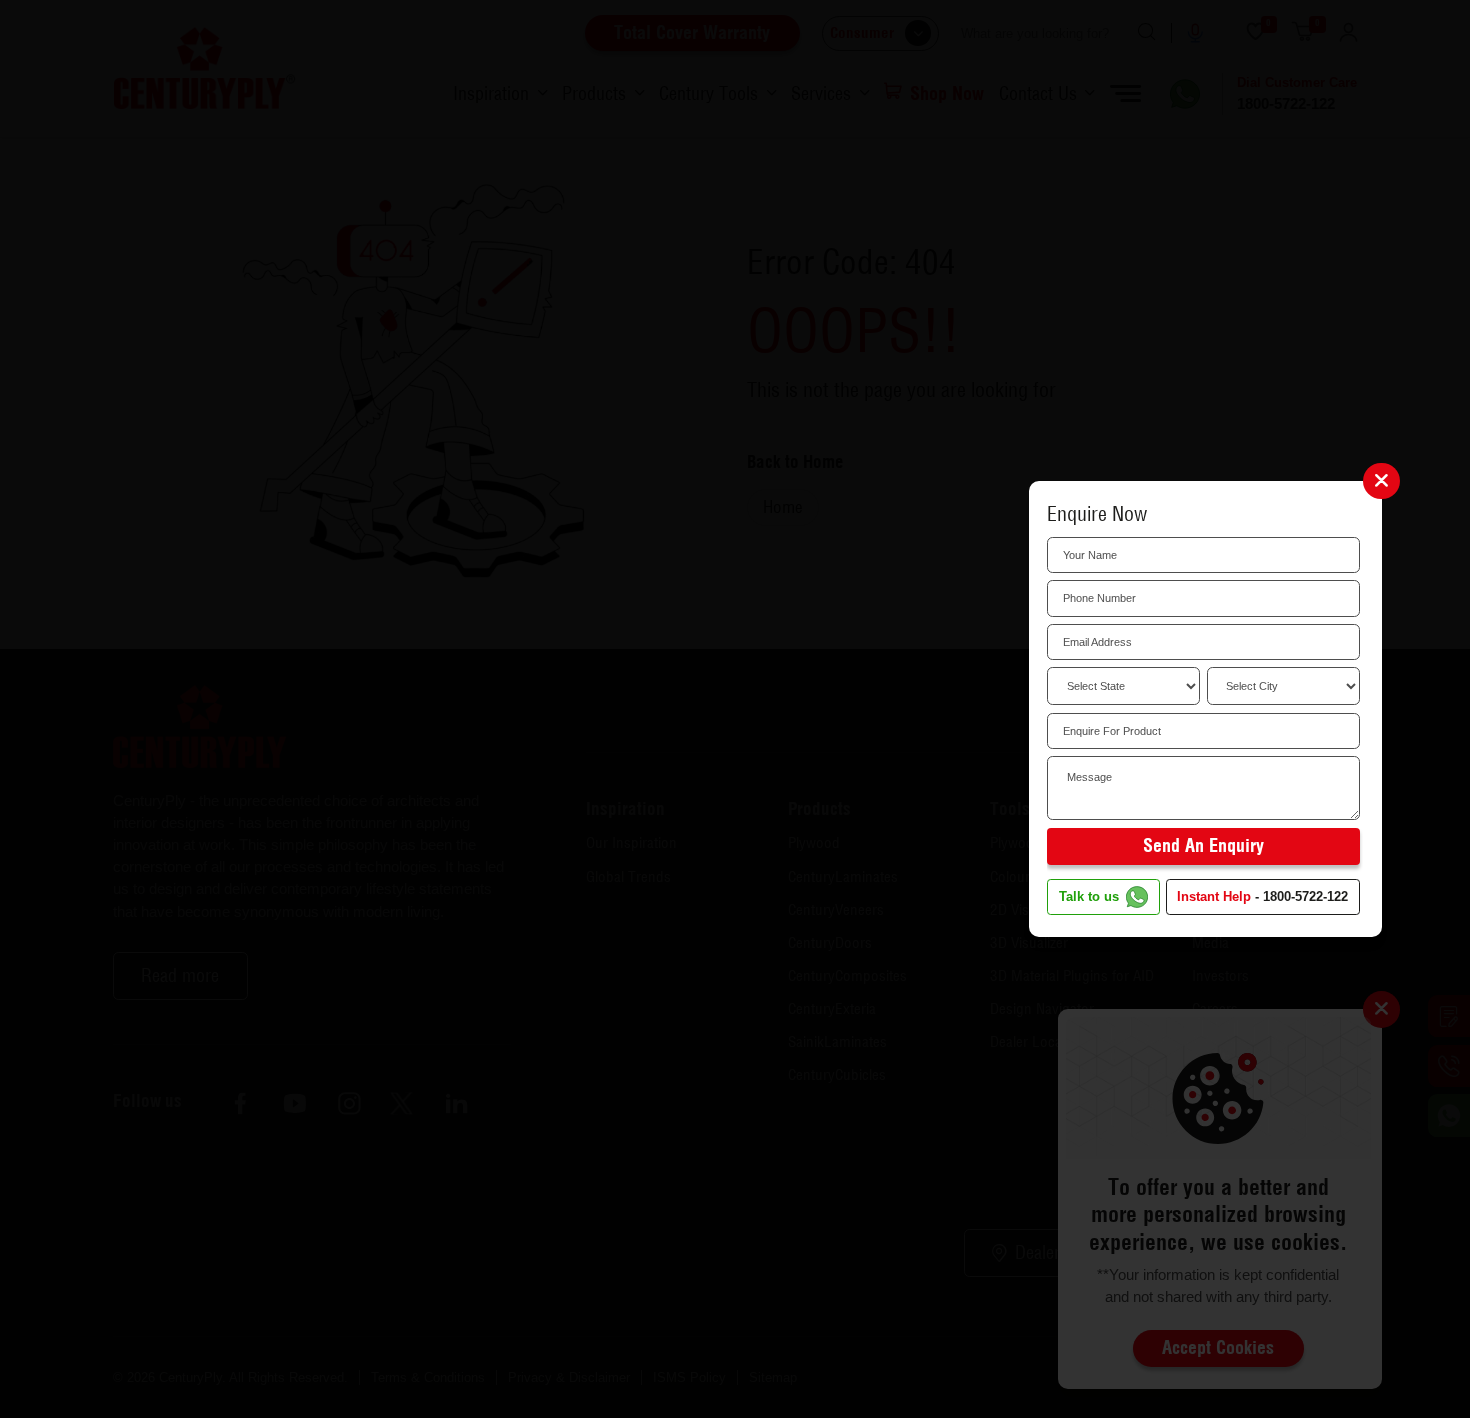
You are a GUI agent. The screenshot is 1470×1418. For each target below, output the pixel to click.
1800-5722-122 (1305, 897)
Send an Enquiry (1203, 845)
